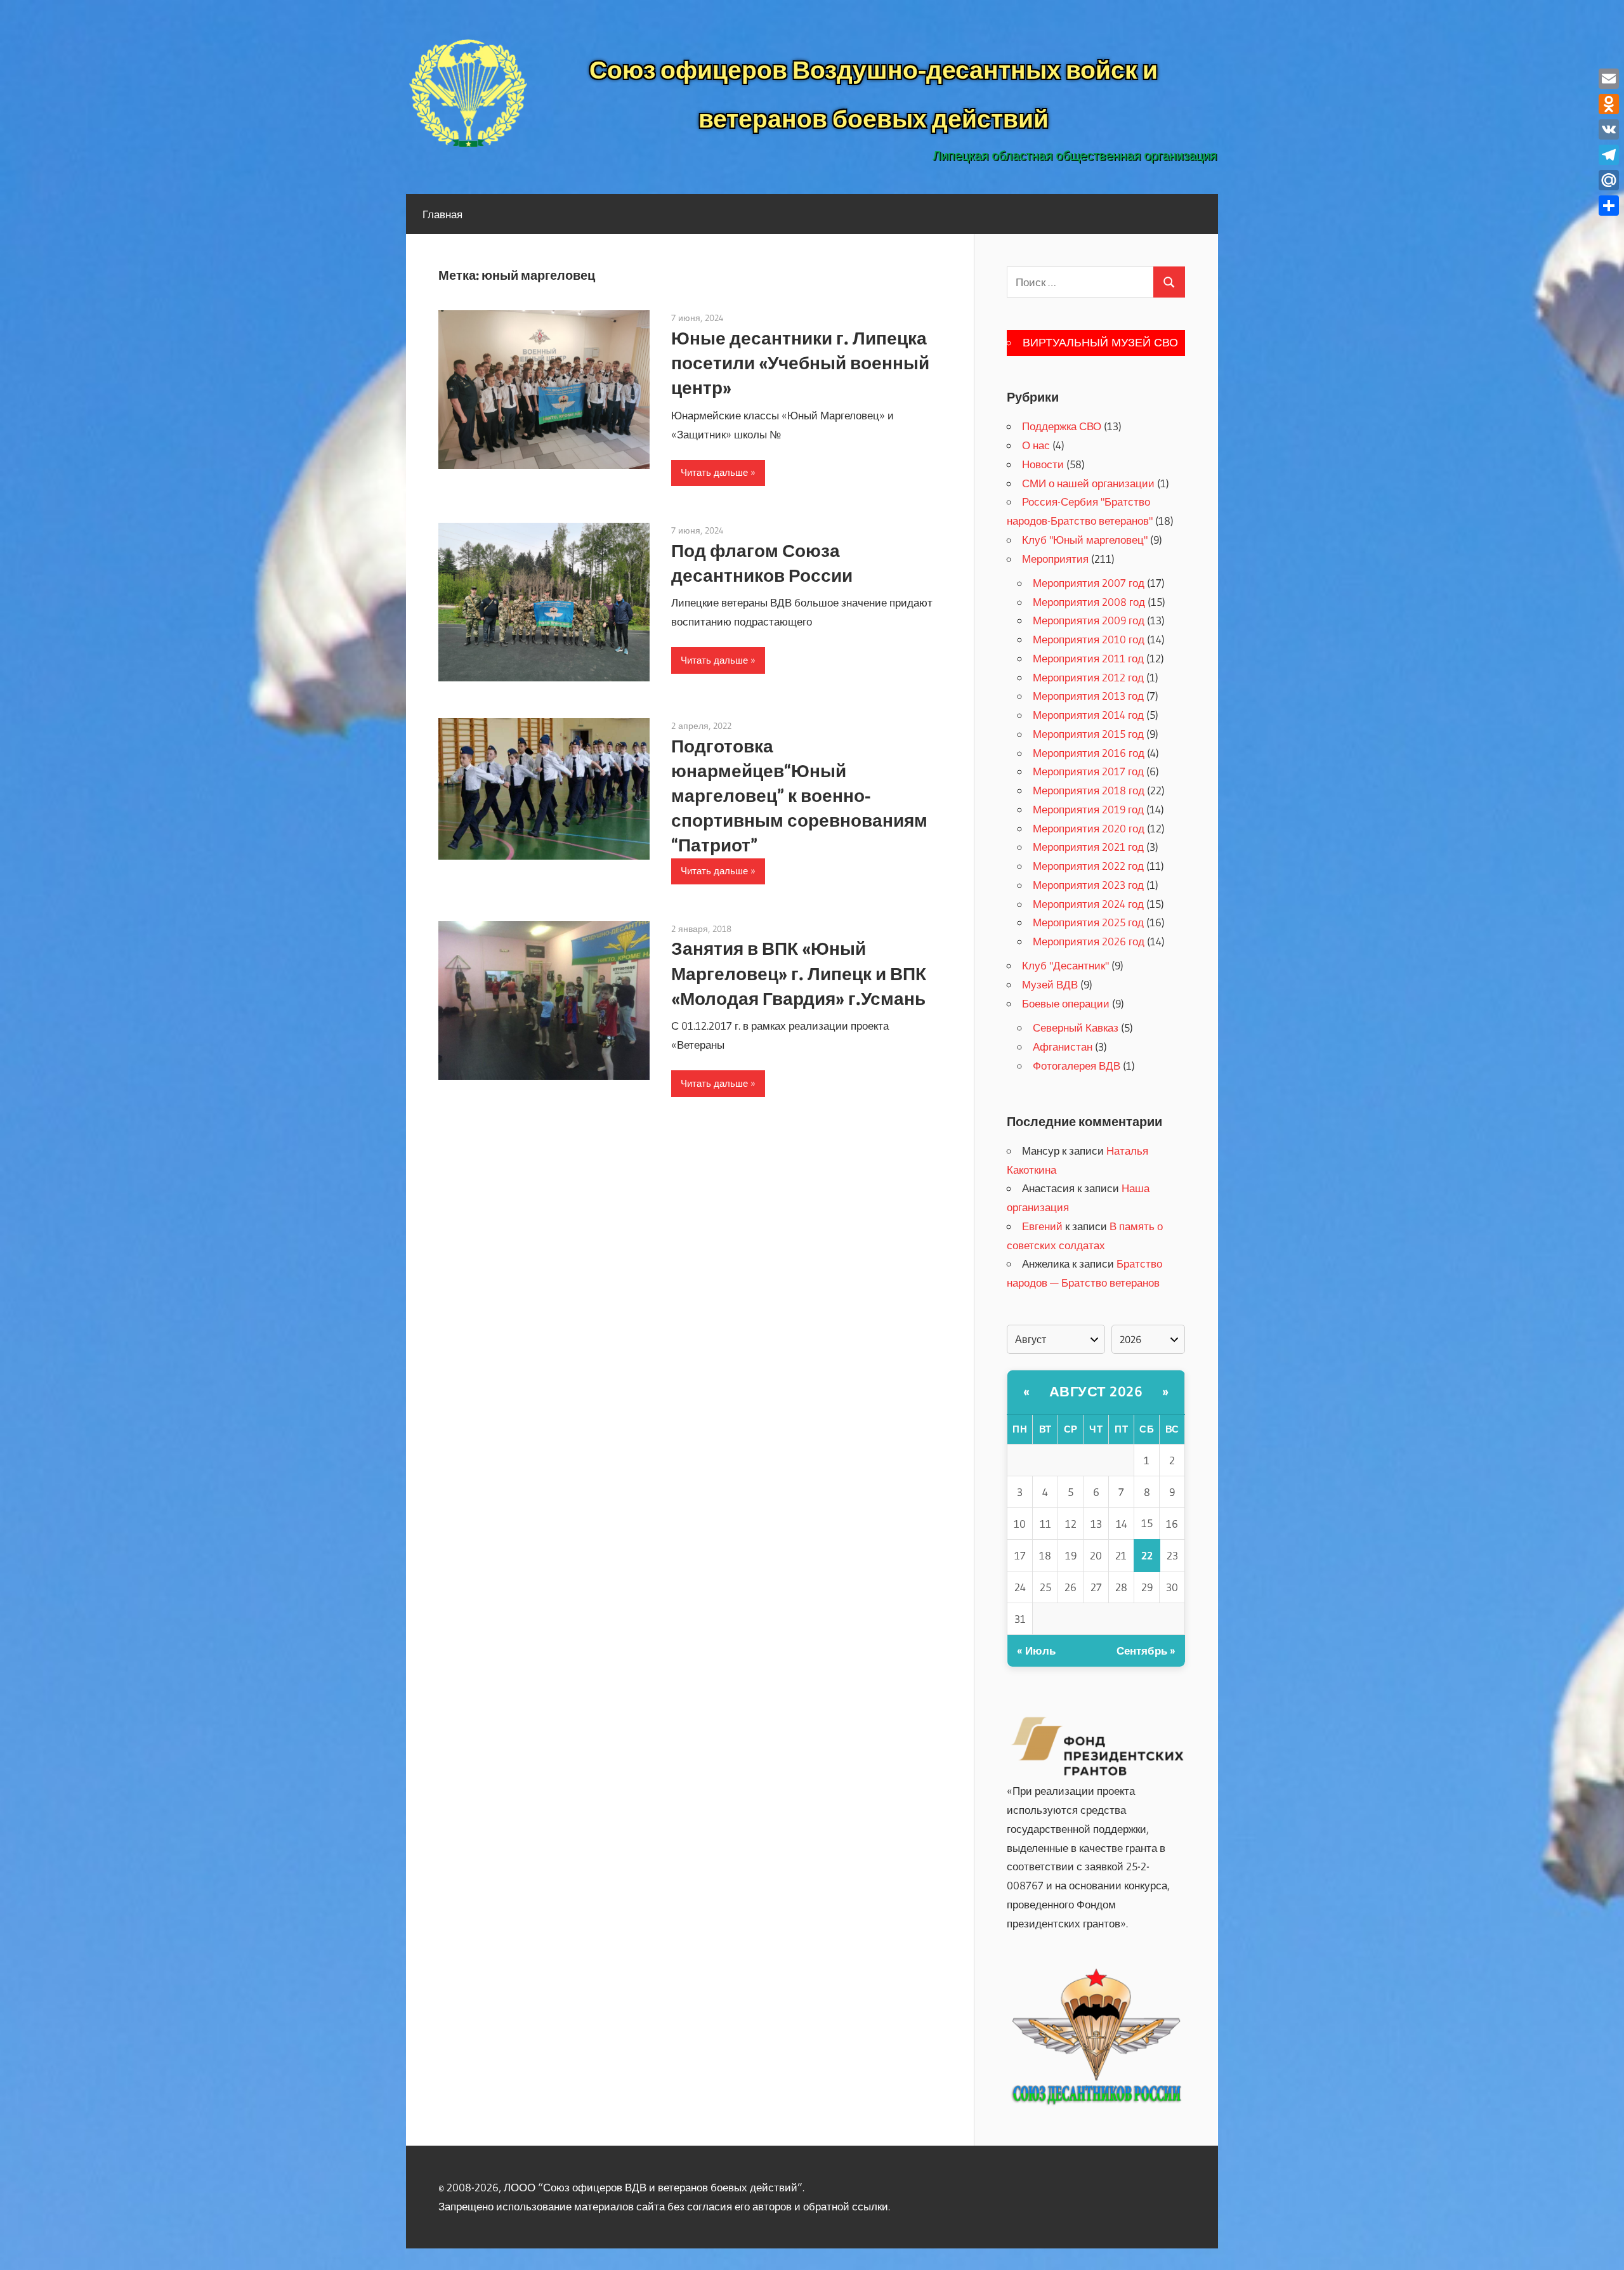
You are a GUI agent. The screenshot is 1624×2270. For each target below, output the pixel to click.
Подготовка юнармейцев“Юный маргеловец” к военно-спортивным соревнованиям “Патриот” (799, 796)
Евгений (1042, 1226)
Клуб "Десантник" (1065, 965)
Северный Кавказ (1076, 1027)
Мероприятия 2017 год (1088, 771)
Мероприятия (1055, 559)
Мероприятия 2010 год (1089, 639)
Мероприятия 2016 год (1089, 753)
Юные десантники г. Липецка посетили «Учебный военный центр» (800, 363)
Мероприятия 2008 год (1089, 602)
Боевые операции (1066, 1003)
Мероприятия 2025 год (1088, 922)
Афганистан (1063, 1046)
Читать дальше (714, 472)
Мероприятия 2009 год (1089, 620)
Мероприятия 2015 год (1088, 734)
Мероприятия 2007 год (1089, 583)
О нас (1036, 445)
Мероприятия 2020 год (1089, 828)
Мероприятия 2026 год (1089, 941)
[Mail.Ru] (1609, 180)
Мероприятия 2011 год (1088, 658)
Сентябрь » (1146, 1650)
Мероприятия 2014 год (1088, 715)
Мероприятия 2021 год (1088, 847)
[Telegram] (1609, 155)
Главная (442, 214)
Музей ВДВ (1050, 984)
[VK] (1609, 129)
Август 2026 (1096, 1392)
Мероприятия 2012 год (1088, 677)
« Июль (1036, 1650)
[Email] (1609, 79)
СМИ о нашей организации (1088, 483)
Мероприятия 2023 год (1088, 885)
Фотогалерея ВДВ (1077, 1066)
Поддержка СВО (1062, 426)
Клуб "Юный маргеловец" (1085, 540)
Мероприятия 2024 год (1088, 904)
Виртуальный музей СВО (1100, 343)
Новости (1043, 464)
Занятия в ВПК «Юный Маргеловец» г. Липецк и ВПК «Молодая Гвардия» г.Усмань (799, 973)
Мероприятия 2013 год (1088, 696)
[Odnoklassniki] (1609, 104)
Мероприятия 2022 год (1088, 866)
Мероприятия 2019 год (1088, 809)
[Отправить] (1609, 206)
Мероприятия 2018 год (1089, 790)
